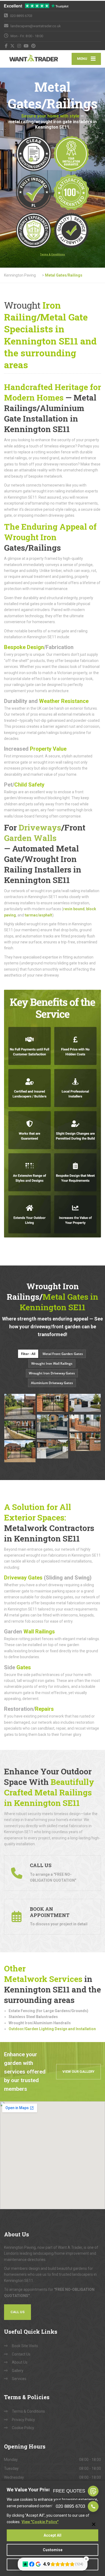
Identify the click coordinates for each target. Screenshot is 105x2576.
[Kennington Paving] (28, 59)
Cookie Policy (23, 2428)
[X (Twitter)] (13, 46)
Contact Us (21, 2354)
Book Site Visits (25, 2346)
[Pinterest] (34, 46)
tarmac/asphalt (38, 915)
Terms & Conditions (28, 2411)
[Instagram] (19, 46)
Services (19, 2379)
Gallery (18, 2371)
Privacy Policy (23, 2420)
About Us (20, 2362)
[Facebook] (6, 46)
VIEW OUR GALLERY (78, 2072)
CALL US (17, 2312)
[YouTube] (26, 46)
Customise (53, 2550)
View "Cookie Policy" (40, 2522)
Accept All (52, 2535)
